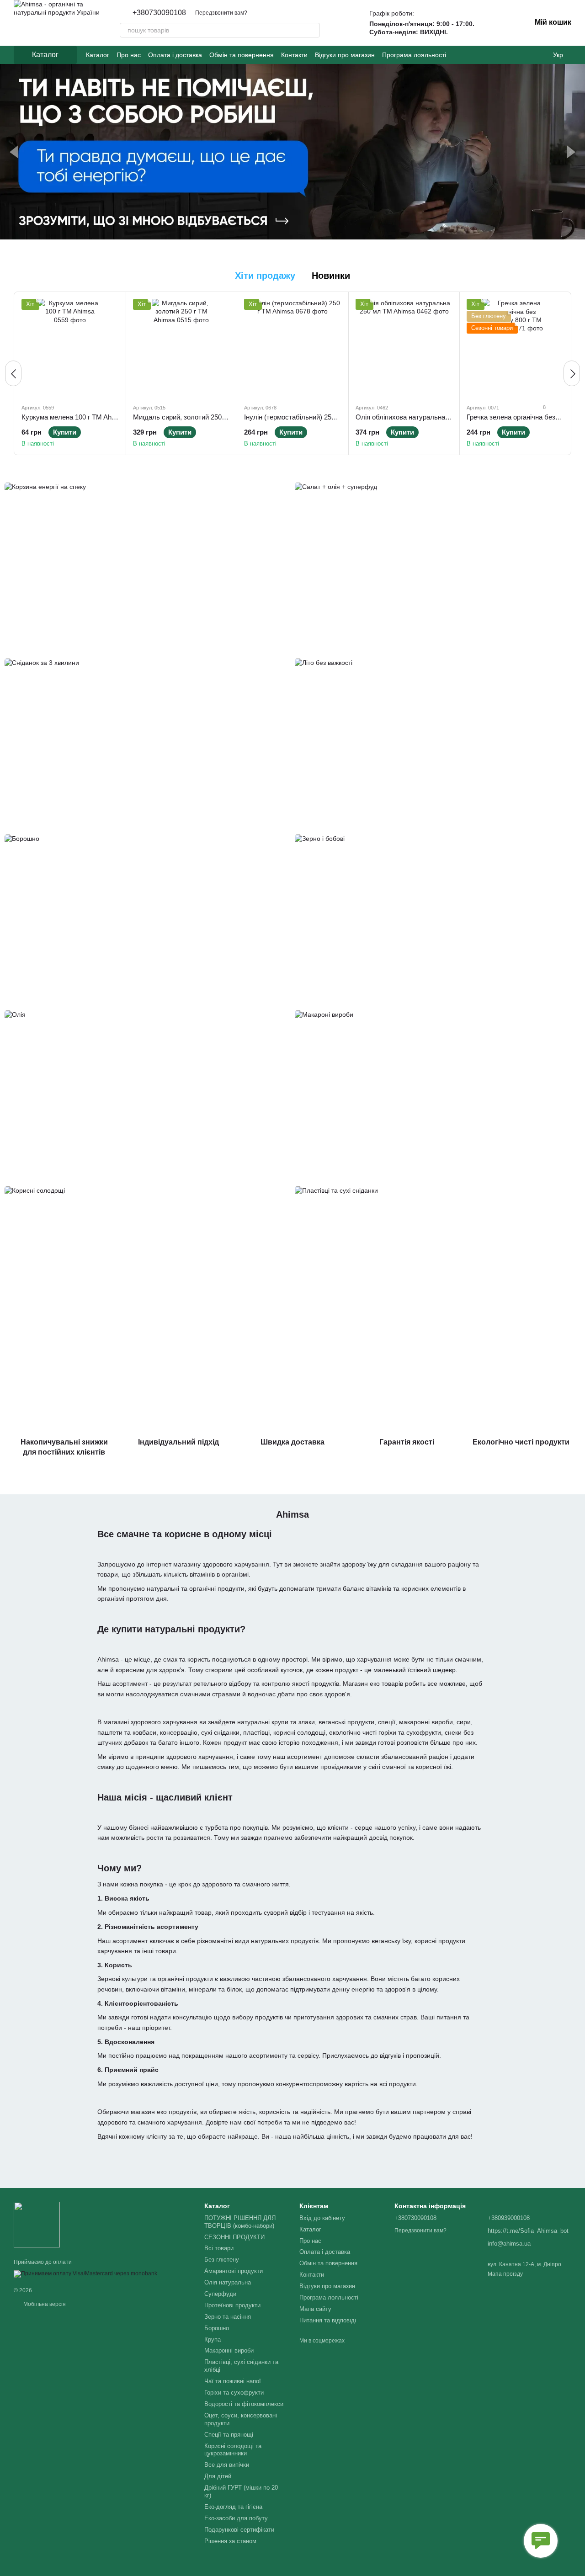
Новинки (331, 276)
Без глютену (222, 2260)
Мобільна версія (44, 2304)
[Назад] (13, 373)
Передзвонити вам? (221, 13)
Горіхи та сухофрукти (234, 2393)
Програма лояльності (414, 55)
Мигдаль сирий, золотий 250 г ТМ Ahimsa (198, 417)
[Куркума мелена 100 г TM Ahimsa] (70, 348)
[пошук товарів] (313, 30)
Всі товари (219, 2248)
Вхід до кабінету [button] (322, 2218)
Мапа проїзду (505, 2274)
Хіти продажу (265, 276)
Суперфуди (220, 2294)
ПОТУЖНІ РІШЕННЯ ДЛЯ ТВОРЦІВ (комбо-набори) (240, 2222)
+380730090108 (159, 13)
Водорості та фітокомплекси (244, 2404)
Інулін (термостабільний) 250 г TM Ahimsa (310, 417)
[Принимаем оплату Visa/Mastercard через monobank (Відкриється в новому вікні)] (85, 2273)
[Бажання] (491, 23)
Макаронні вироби (229, 2350)
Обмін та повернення (242, 55)
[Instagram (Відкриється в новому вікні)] (505, 55)
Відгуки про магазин (345, 55)
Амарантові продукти (234, 2271)
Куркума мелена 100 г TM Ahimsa (74, 417)
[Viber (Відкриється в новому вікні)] (538, 55)
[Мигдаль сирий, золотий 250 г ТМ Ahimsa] (182, 348)
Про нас (129, 55)
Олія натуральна (228, 2282)
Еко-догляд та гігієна (233, 2507)
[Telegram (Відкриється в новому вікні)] (527, 55)
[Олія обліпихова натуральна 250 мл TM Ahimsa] (404, 348)
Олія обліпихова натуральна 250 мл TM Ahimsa (430, 417)
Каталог (98, 55)
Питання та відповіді (328, 2320)
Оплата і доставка (175, 55)
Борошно (217, 2328)
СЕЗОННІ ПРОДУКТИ (234, 2237)
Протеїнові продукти (232, 2305)
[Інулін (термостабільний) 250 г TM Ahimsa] (293, 348)
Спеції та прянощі (229, 2435)
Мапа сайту (315, 2309)
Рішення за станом (230, 2541)
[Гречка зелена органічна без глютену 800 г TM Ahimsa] (515, 348)
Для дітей (218, 2476)
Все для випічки (227, 2465)
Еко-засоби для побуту (236, 2518)
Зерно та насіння (228, 2317)
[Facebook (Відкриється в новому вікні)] (516, 55)
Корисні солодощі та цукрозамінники (233, 2450)
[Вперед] (572, 373)
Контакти (294, 55)
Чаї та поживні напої (233, 2381)
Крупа (213, 2340)
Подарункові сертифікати (239, 2530)
